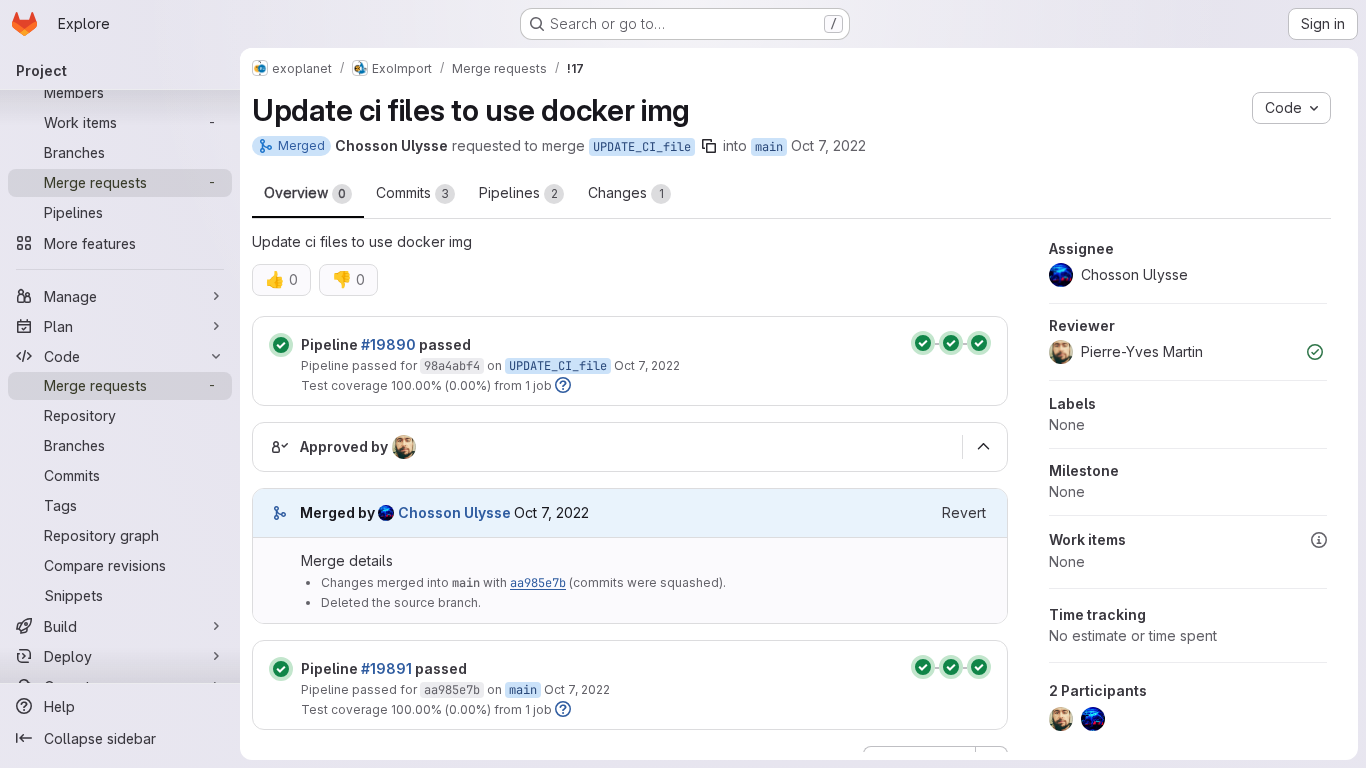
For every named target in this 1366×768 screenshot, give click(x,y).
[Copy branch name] (709, 146)
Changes (626, 192)
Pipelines (518, 192)
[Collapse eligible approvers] (983, 447)
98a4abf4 (452, 366)
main (769, 147)
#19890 (388, 344)
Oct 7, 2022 (828, 145)
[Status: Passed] (281, 345)
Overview (305, 192)
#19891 (386, 668)
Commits (412, 192)
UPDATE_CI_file (642, 147)
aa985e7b (538, 583)
